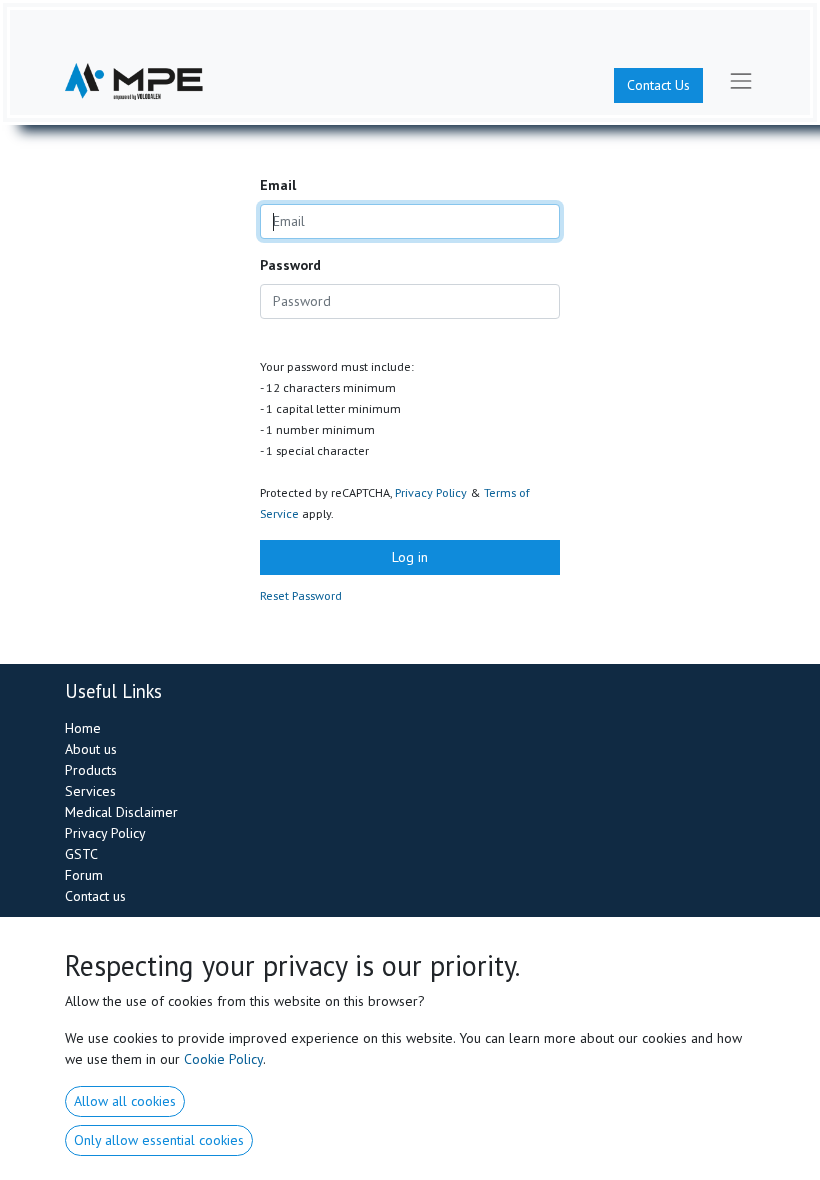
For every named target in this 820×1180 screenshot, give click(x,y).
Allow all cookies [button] (125, 1101)
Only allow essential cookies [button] (159, 1140)
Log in (410, 557)
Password (290, 265)
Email (278, 185)
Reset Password (301, 595)
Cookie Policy (223, 1059)
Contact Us (658, 85)
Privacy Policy (431, 492)
